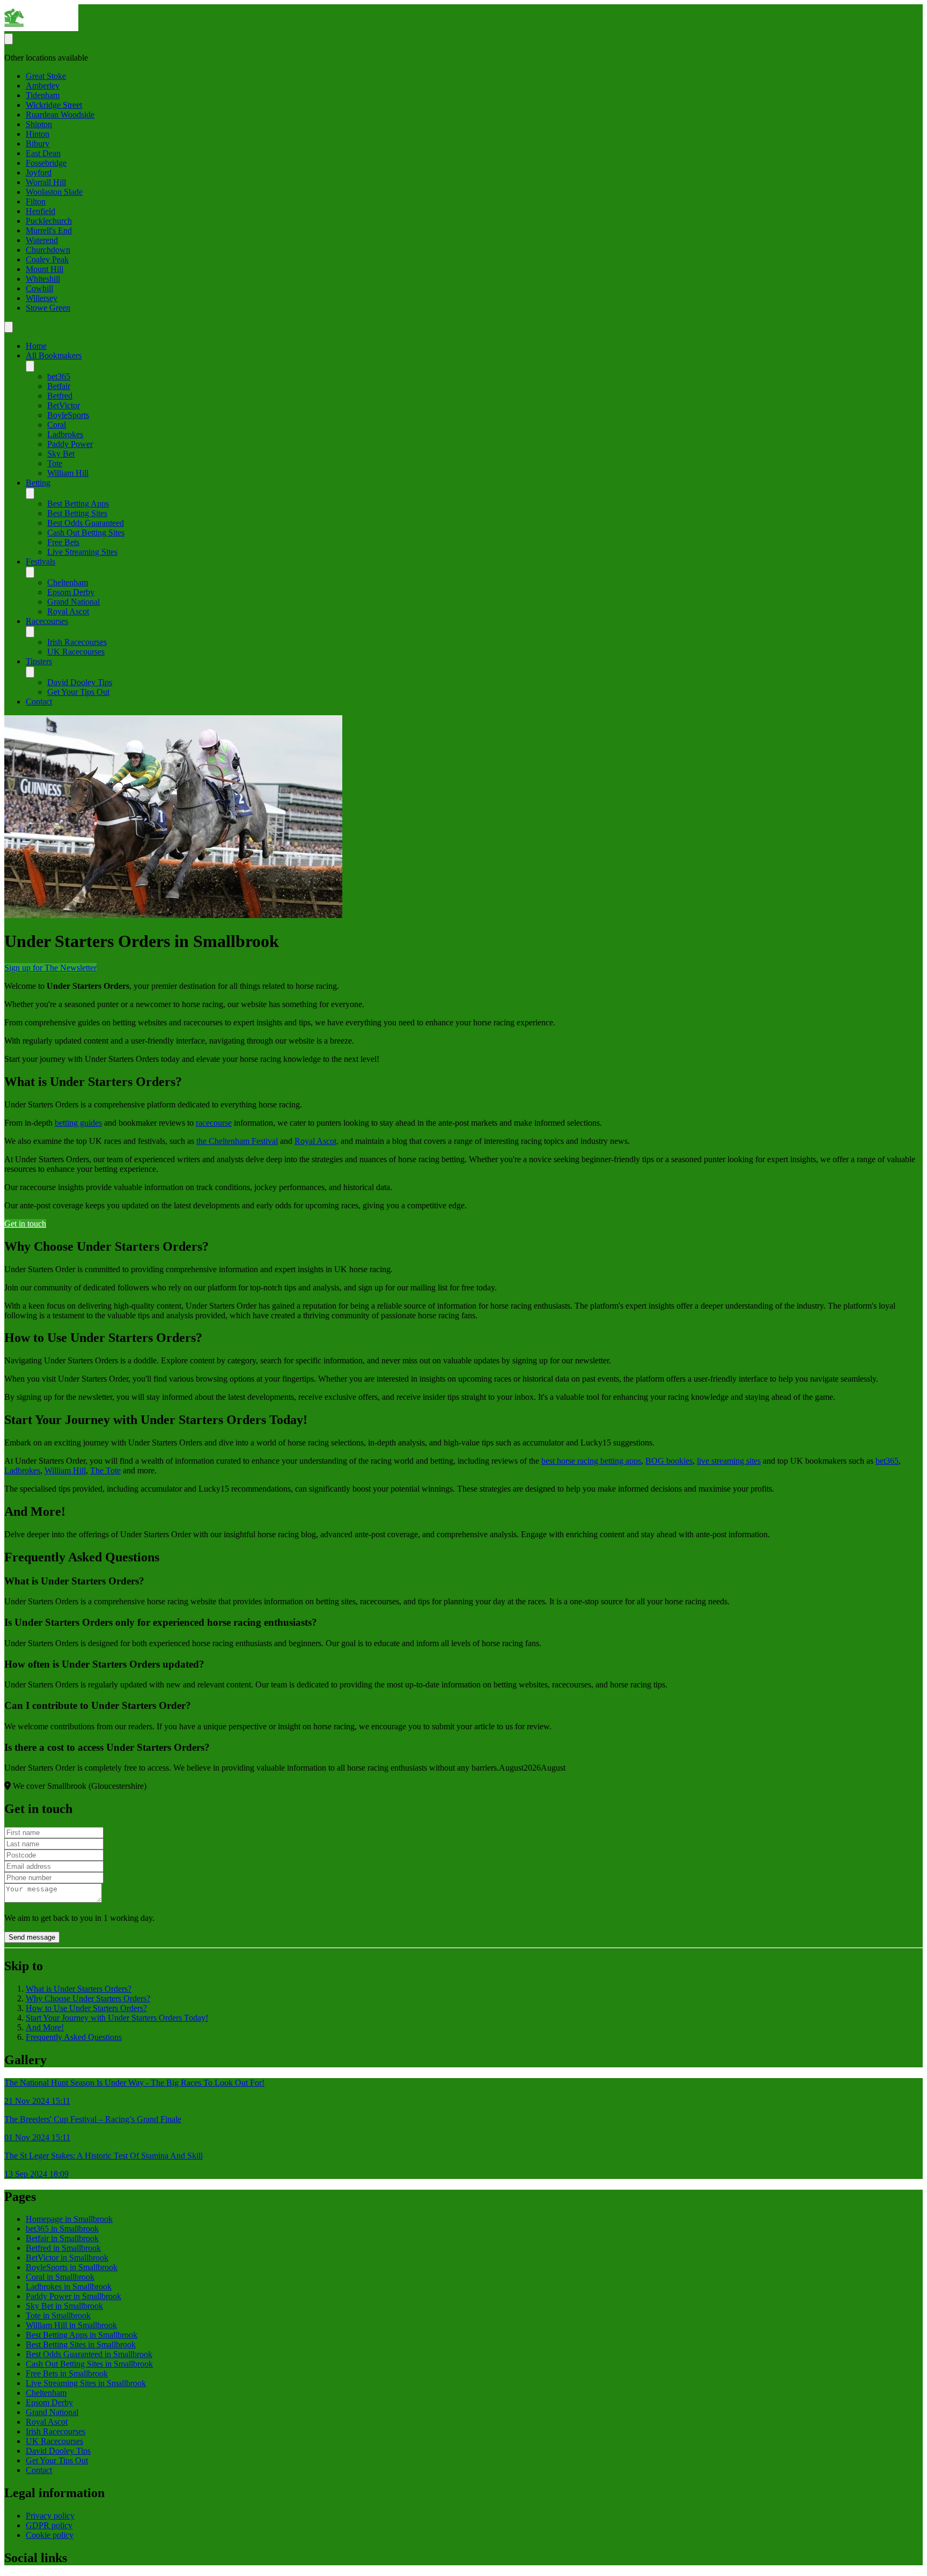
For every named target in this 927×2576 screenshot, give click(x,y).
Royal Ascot (68, 611)
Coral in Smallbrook (60, 2277)
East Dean (43, 153)
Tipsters (39, 661)
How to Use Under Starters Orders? (86, 2008)
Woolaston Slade (54, 192)
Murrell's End (49, 230)
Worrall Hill (46, 182)
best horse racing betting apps (591, 1461)
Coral (57, 425)
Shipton (39, 124)
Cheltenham (68, 582)
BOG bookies (669, 1461)
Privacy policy (50, 2516)
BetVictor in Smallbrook (67, 2258)
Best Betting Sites (77, 513)
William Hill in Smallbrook (71, 2325)
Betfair (59, 386)
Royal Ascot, (317, 1141)
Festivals (41, 562)
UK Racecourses (76, 652)
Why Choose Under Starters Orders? (88, 1998)
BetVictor (64, 405)
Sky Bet (61, 454)
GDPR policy (49, 2525)
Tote (55, 463)
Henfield (41, 211)
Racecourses (47, 621)
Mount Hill (45, 269)
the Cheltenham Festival (237, 1141)
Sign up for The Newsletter (50, 968)
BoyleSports (68, 415)
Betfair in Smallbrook (62, 2238)
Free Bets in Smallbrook (67, 2373)
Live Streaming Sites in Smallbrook (86, 2383)
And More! (45, 2027)
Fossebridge (46, 163)
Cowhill (39, 288)
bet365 (59, 376)
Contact (39, 702)
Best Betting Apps (78, 504)
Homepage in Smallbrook (69, 2219)
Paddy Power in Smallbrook (73, 2296)
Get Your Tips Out (78, 692)
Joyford (39, 173)
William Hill (68, 473)
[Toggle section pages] (30, 366)
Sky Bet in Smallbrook (64, 2306)
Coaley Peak (47, 259)
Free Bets (63, 542)
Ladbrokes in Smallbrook (69, 2287)
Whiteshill (43, 279)
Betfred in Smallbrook (63, 2248)
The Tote (105, 1470)
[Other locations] (9, 39)
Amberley (43, 86)
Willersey (42, 298)
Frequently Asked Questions (74, 2037)
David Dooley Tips (80, 682)
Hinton (38, 134)
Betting (38, 483)
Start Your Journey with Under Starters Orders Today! (117, 2018)
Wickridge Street (54, 105)
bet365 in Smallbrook (62, 2229)
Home (36, 346)
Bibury (38, 144)
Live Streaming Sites (82, 552)
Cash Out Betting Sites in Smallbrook (89, 2364)
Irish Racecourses (77, 642)
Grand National (73, 602)
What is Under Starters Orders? (79, 1989)
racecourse (214, 1123)
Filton (36, 201)
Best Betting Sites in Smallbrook (81, 2344)
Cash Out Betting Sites (86, 533)
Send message (32, 1937)
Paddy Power (70, 444)
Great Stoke (46, 76)
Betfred (60, 396)
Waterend (42, 240)
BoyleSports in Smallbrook (72, 2267)
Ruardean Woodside (60, 115)
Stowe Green (48, 308)
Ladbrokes (65, 434)
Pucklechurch (49, 221)
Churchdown (48, 250)
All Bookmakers (54, 355)
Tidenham (43, 95)
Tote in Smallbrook (58, 2316)
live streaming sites (729, 1461)
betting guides (78, 1123)
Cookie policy (50, 2535)
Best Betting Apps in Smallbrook (82, 2335)
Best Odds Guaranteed (86, 523)
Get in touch (25, 1224)
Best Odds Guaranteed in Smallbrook (89, 2354)
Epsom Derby (71, 592)
